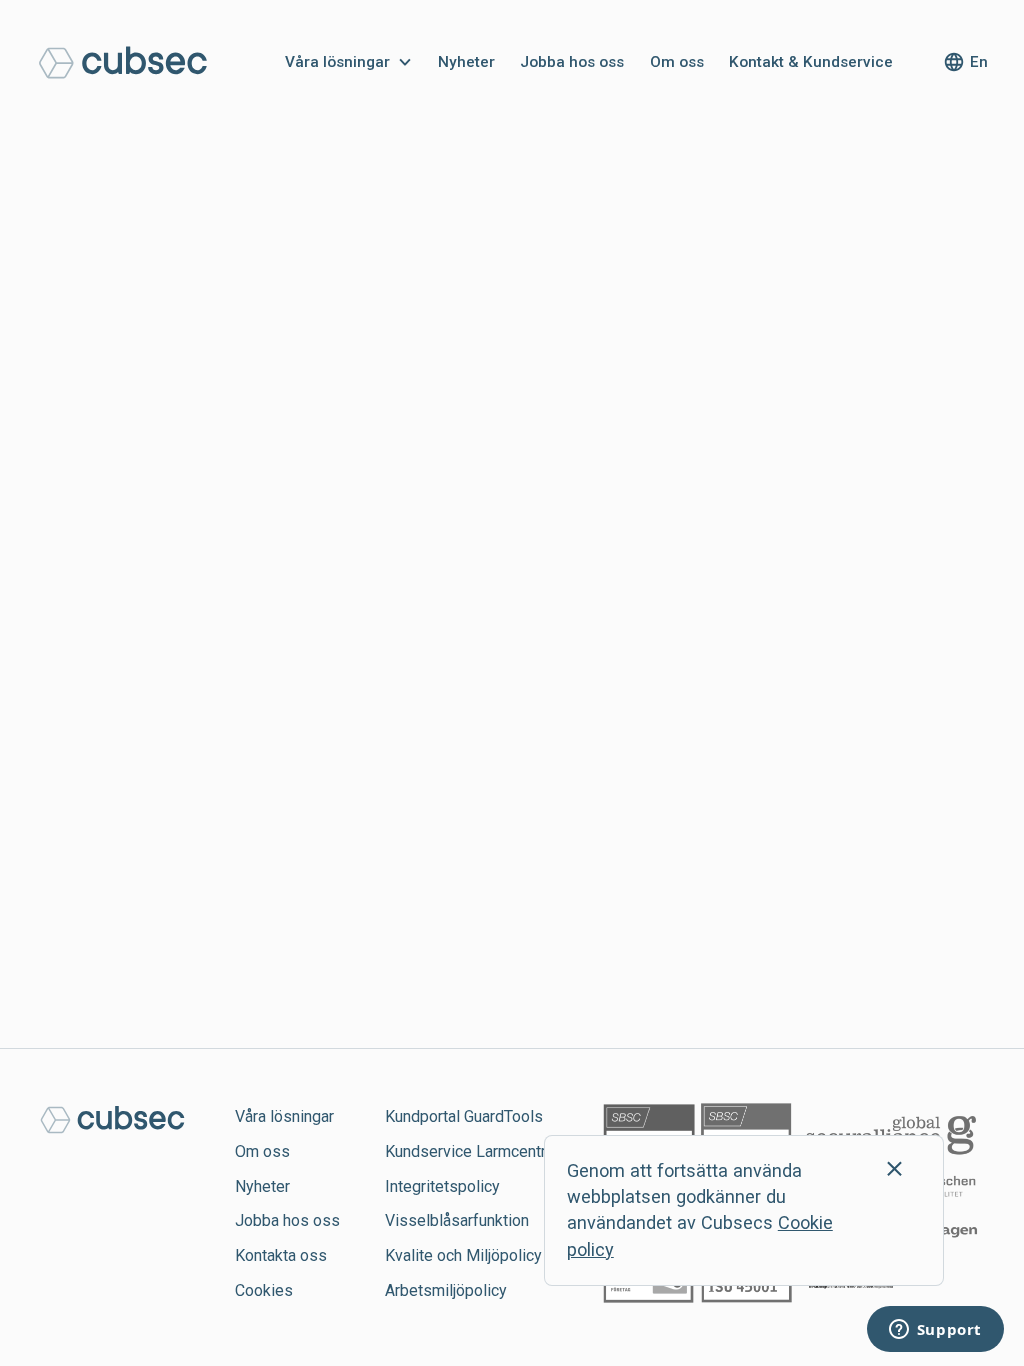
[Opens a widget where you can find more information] (935, 1331)
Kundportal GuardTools (464, 1116)
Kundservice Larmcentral (471, 1151)
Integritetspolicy (442, 1186)
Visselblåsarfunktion (457, 1220)
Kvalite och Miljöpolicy (463, 1255)
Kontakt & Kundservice (811, 62)
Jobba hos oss (572, 62)
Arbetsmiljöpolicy (446, 1290)
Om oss (677, 62)
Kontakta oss (281, 1255)
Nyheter (466, 62)
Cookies (264, 1290)
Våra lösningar (337, 62)
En (979, 62)
